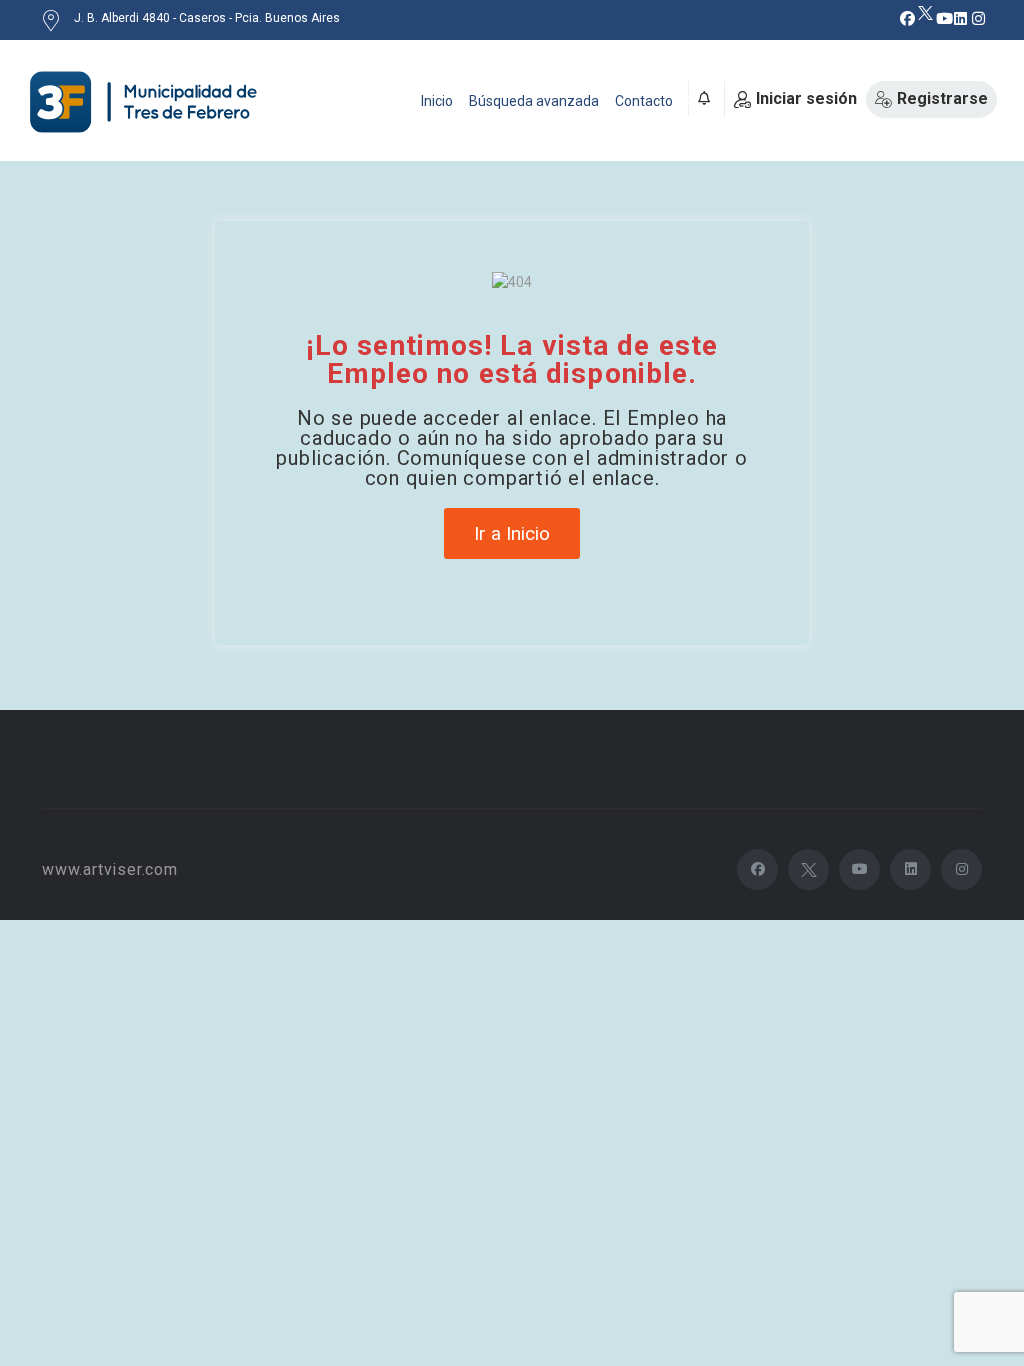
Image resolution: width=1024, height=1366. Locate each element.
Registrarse (942, 98)
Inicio (437, 101)
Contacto (644, 101)
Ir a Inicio (512, 533)
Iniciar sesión (806, 98)
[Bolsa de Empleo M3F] (147, 102)
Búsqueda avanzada (534, 101)
